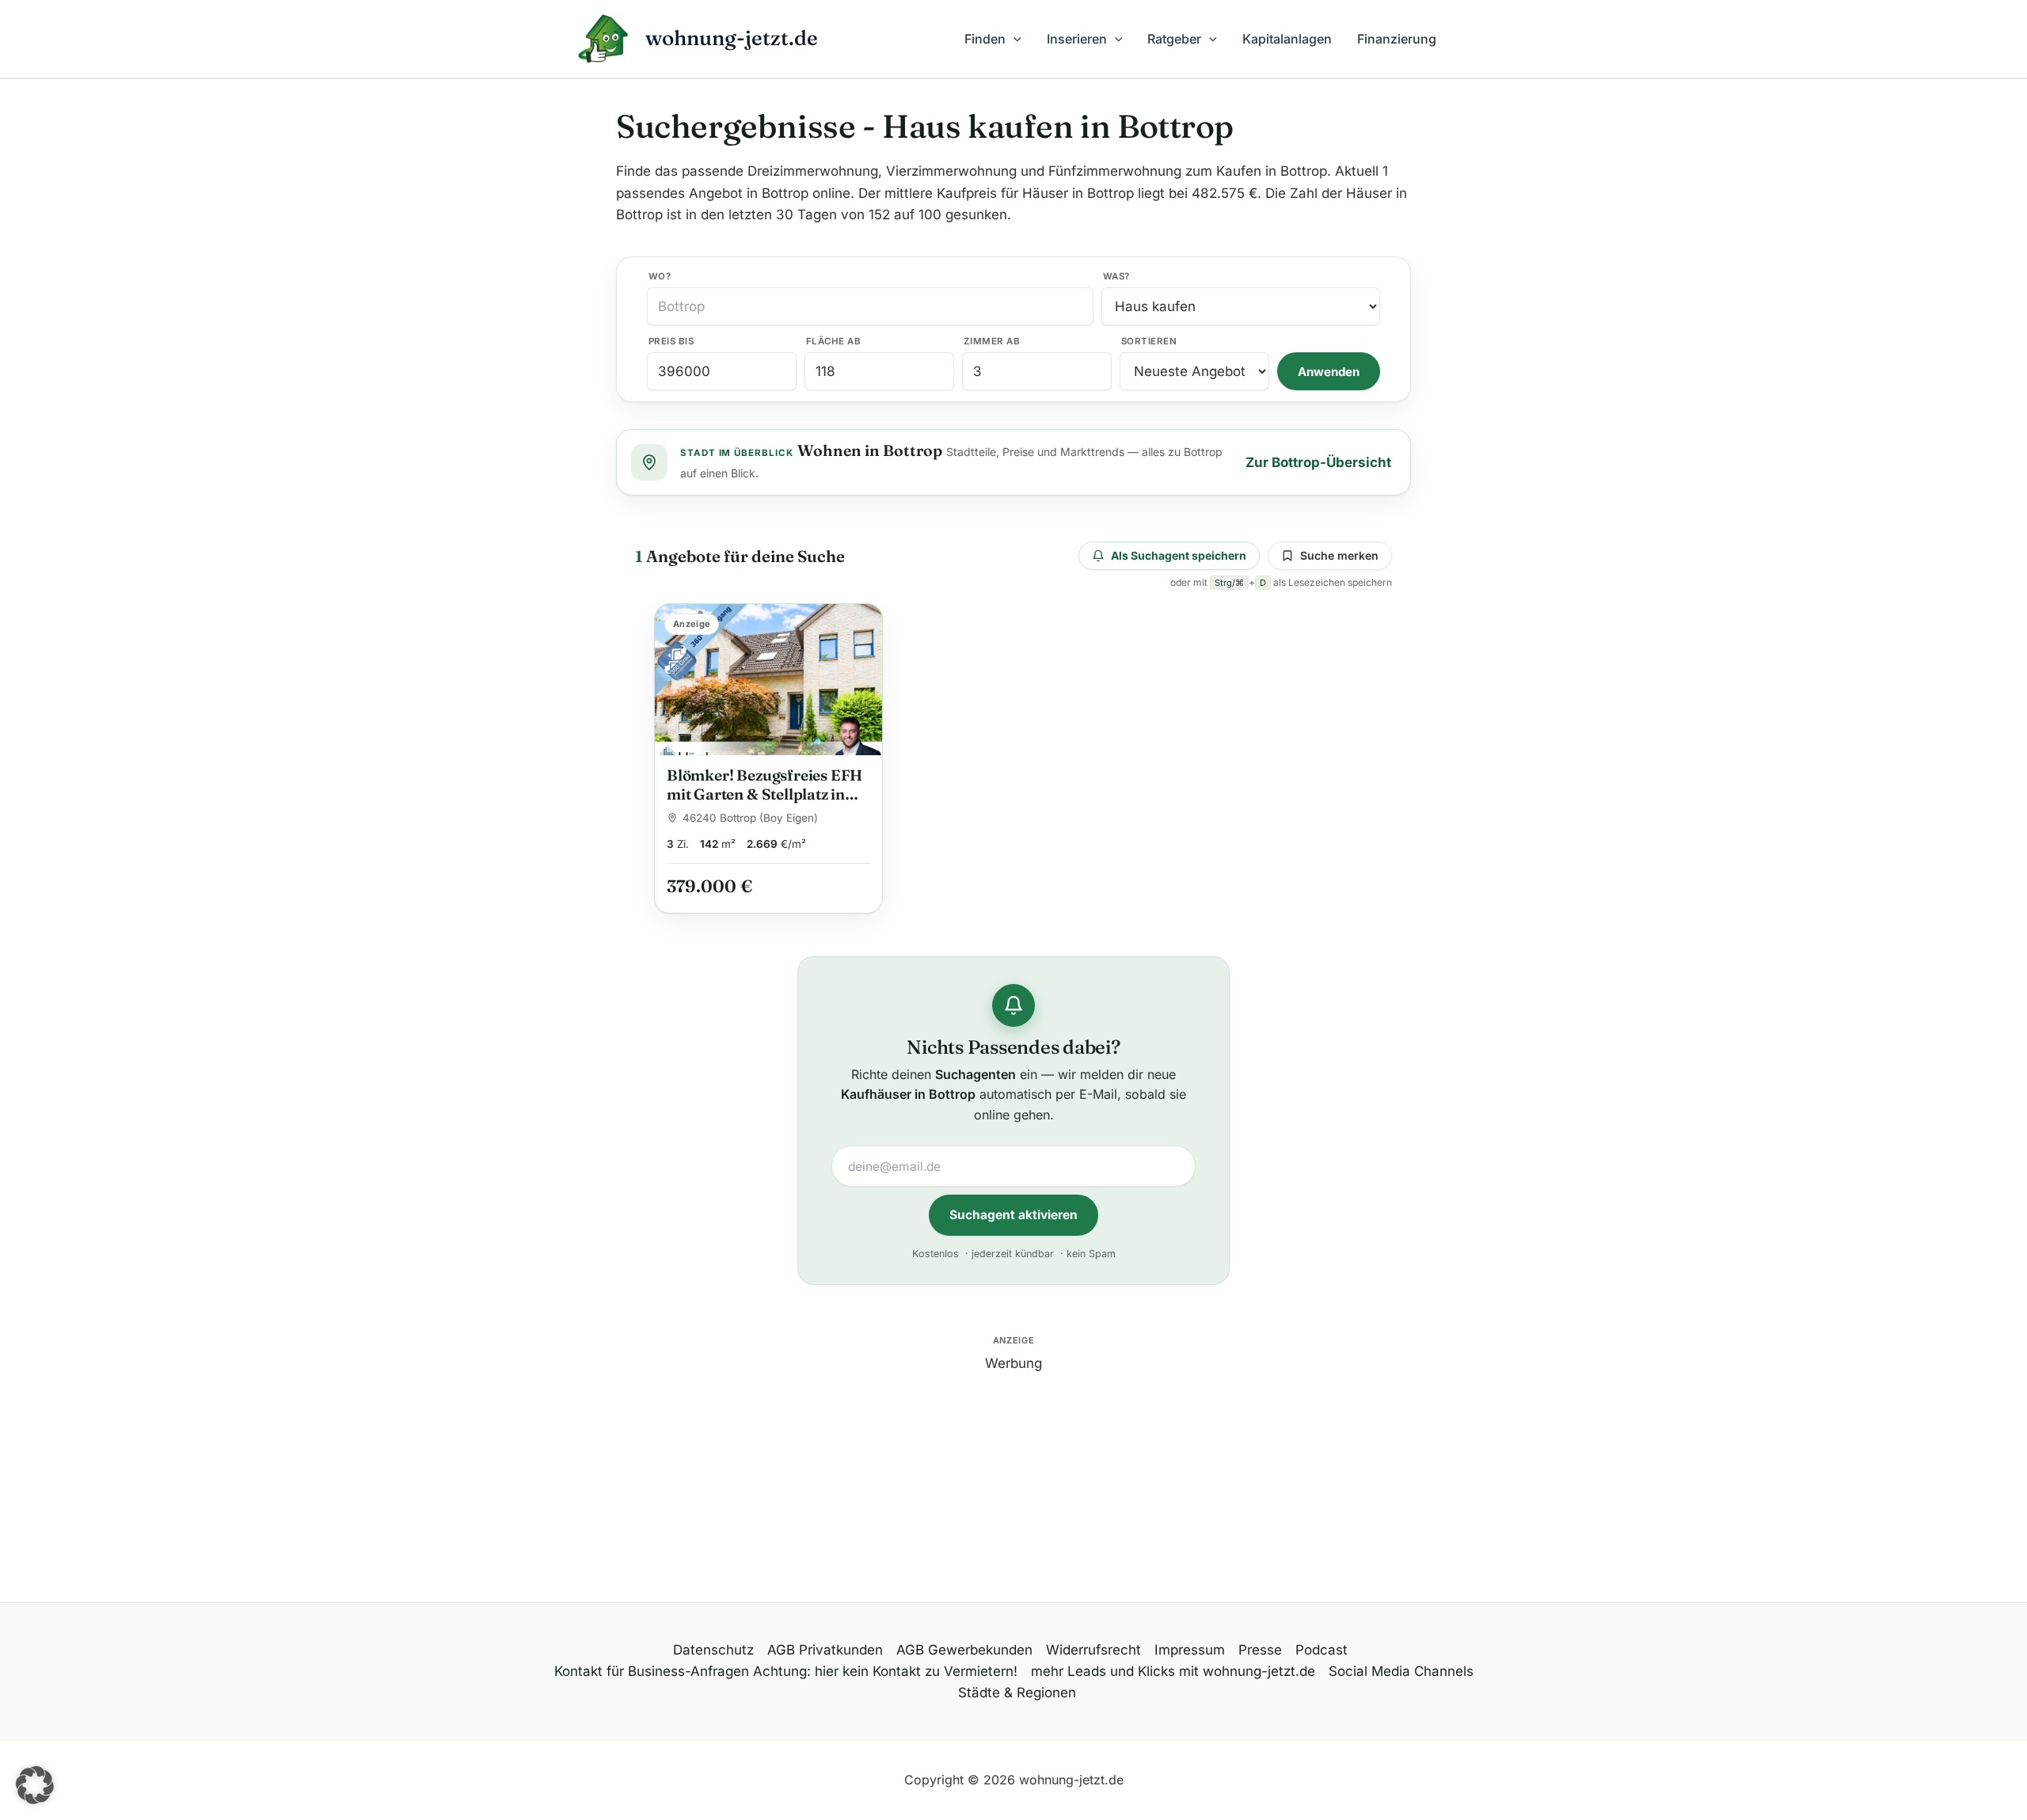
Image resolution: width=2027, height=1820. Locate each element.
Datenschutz (713, 1650)
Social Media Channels (1401, 1671)
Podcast (1322, 1650)
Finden (985, 39)
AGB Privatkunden (825, 1650)
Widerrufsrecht (1093, 1650)
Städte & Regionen (1017, 1693)
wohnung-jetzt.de (732, 38)
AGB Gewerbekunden (964, 1650)
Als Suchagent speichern (1179, 555)
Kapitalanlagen (1287, 39)
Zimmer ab (992, 341)
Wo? (660, 276)
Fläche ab (833, 341)
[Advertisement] (1013, 1485)
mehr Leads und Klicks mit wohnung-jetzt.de (1173, 1671)
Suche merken (1339, 555)
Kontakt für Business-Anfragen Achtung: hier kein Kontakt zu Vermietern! (786, 1671)
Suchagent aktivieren (1013, 1215)
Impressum (1190, 1650)
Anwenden (1329, 372)
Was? (1116, 276)
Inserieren (1077, 39)
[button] (1013, 39)
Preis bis (671, 341)
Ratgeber (1174, 39)
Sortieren (1149, 341)
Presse (1260, 1650)
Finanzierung (1397, 39)
